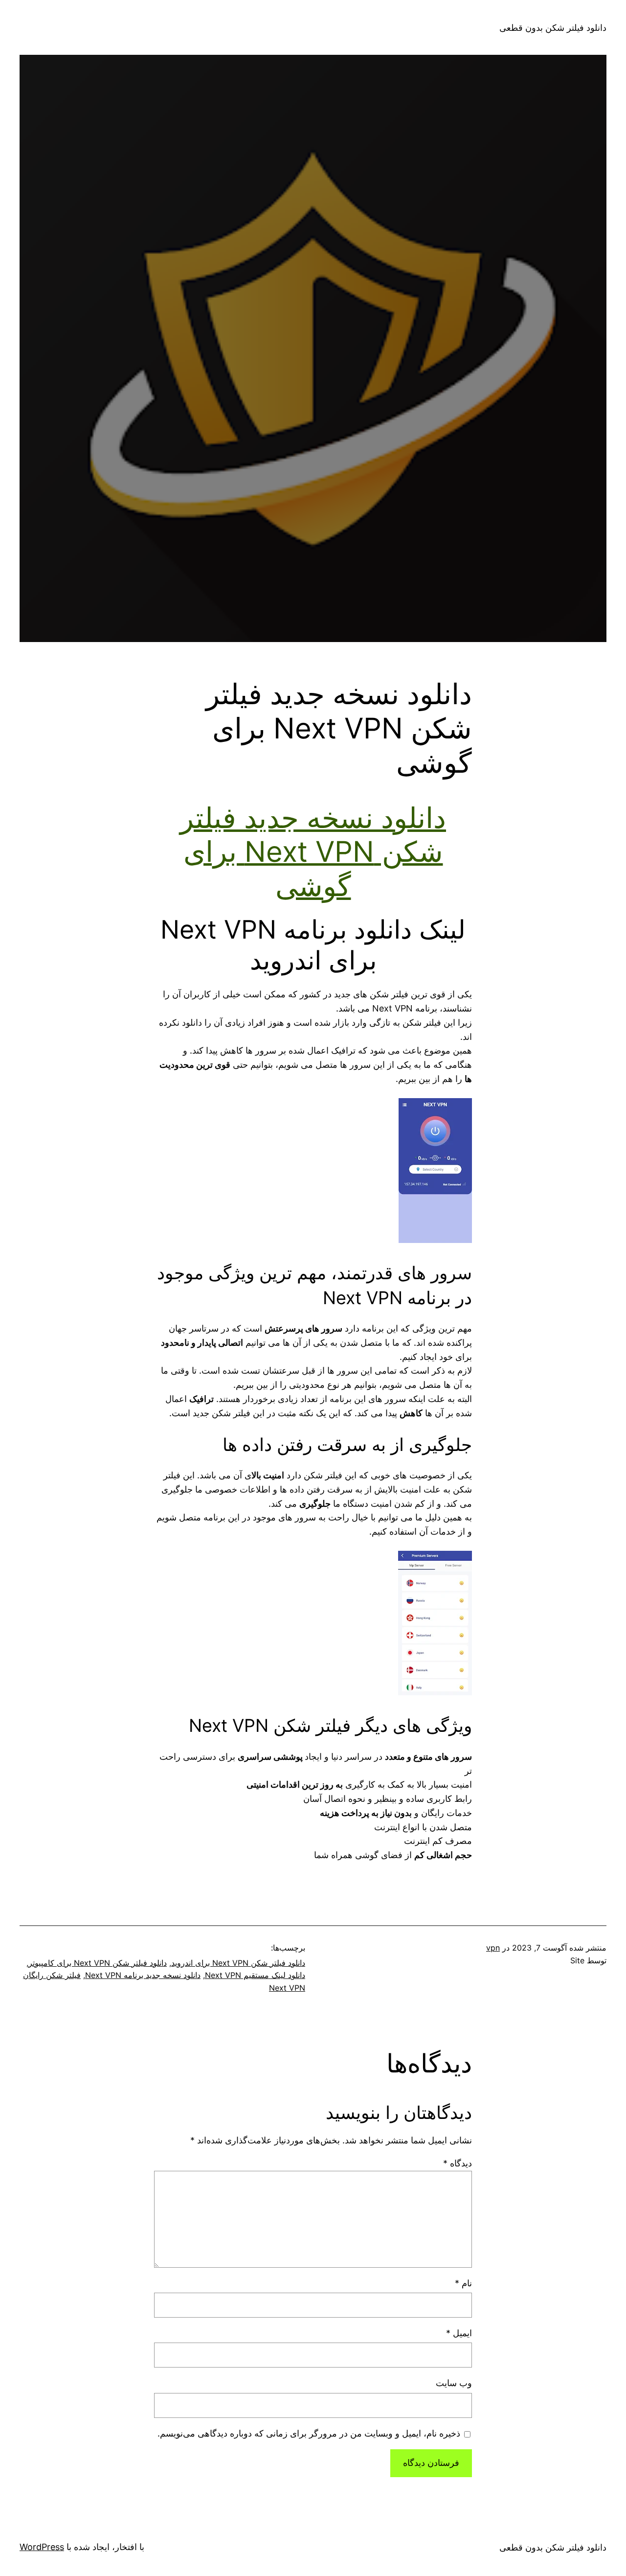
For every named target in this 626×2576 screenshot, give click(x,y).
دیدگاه (458, 2163)
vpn (493, 1948)
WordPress (42, 2547)
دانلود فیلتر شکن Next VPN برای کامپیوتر (98, 1963)
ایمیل (459, 2333)
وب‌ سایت (454, 2383)
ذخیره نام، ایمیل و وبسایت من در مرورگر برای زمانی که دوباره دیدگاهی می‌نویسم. (309, 2433)
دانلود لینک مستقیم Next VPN (255, 1975)
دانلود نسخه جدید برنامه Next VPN (143, 1975)
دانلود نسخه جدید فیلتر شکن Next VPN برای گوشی (313, 852)
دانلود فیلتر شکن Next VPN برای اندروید (238, 1963)
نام (463, 2283)
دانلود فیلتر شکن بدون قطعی (553, 28)
